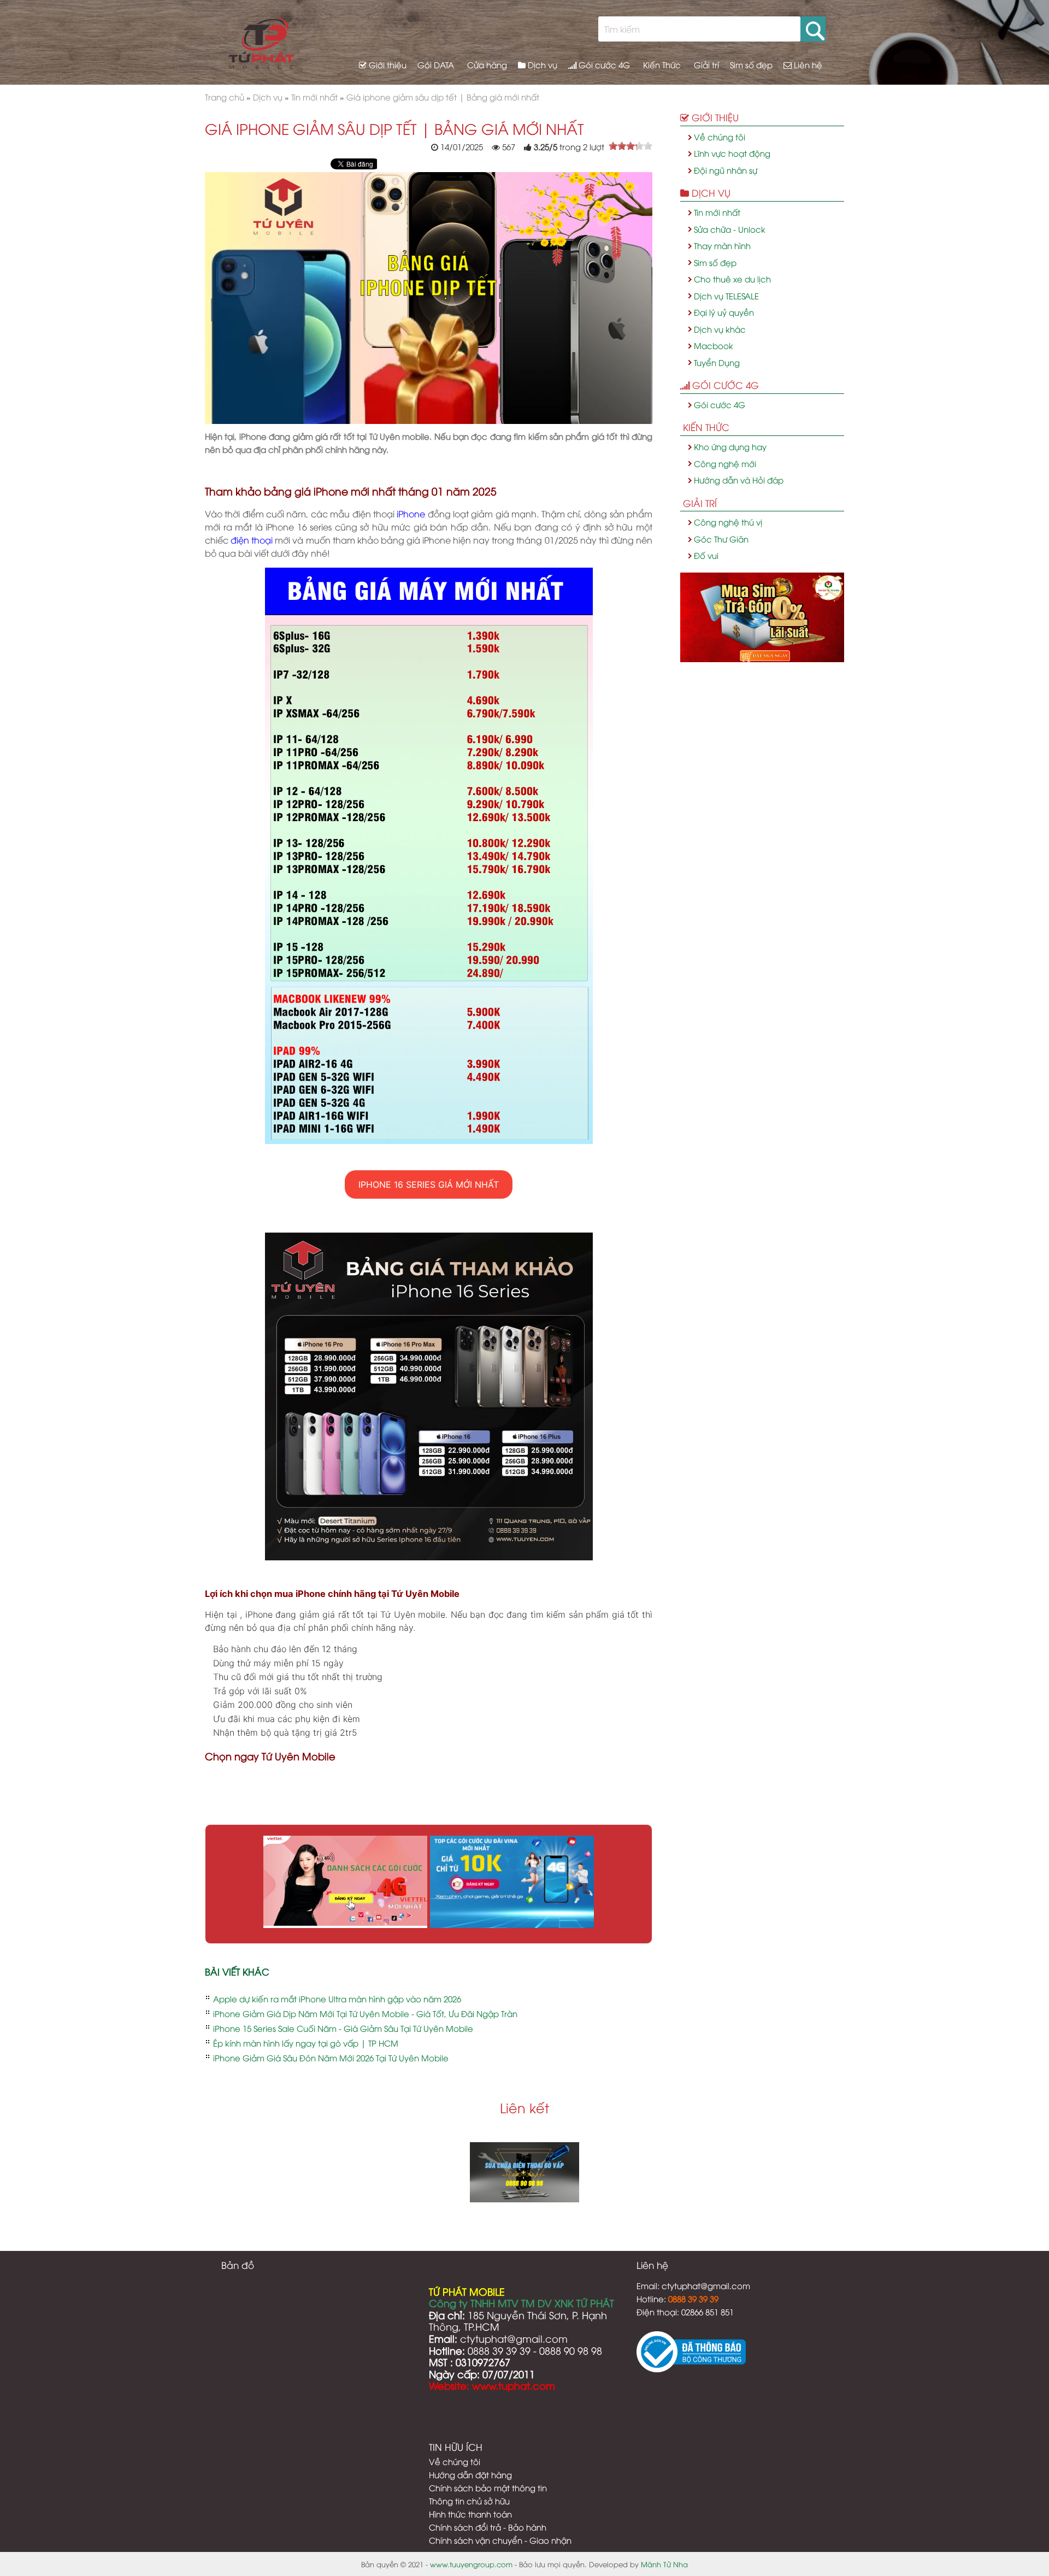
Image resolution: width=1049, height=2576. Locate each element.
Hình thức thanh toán (470, 2514)
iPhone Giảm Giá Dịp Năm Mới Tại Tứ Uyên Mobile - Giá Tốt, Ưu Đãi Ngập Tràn (365, 2013)
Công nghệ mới (725, 463)
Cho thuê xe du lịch (732, 279)
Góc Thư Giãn (721, 539)
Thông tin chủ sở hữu (469, 2501)
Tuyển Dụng (717, 362)
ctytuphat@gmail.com (706, 2285)
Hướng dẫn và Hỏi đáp (739, 480)
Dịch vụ (541, 64)
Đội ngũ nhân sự (726, 170)
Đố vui (706, 555)
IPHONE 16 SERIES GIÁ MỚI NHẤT (429, 1184)
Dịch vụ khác (720, 329)
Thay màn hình (722, 245)
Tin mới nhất (717, 212)
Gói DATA (436, 64)
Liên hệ (807, 64)
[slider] (630, 146)
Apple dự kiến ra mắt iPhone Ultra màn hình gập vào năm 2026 (337, 1999)
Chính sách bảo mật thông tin (488, 2487)
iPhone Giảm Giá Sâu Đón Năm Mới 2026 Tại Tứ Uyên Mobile (331, 2058)
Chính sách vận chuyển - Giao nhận (500, 2540)
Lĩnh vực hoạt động (732, 153)
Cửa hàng (486, 64)
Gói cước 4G (603, 64)
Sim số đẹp (751, 64)
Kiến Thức (661, 64)
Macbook (714, 345)
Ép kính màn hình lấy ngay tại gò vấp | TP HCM (306, 2043)
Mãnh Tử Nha (664, 2564)
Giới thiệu (387, 64)
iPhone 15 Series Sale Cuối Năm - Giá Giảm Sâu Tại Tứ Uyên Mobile (343, 2028)
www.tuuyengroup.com (471, 2564)
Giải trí (705, 64)
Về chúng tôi (720, 137)
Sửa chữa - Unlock (730, 229)
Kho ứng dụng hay (730, 446)
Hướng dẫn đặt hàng (470, 2474)
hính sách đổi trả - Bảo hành (491, 2527)
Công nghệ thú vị (728, 522)
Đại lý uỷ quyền (724, 312)
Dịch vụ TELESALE (726, 296)
